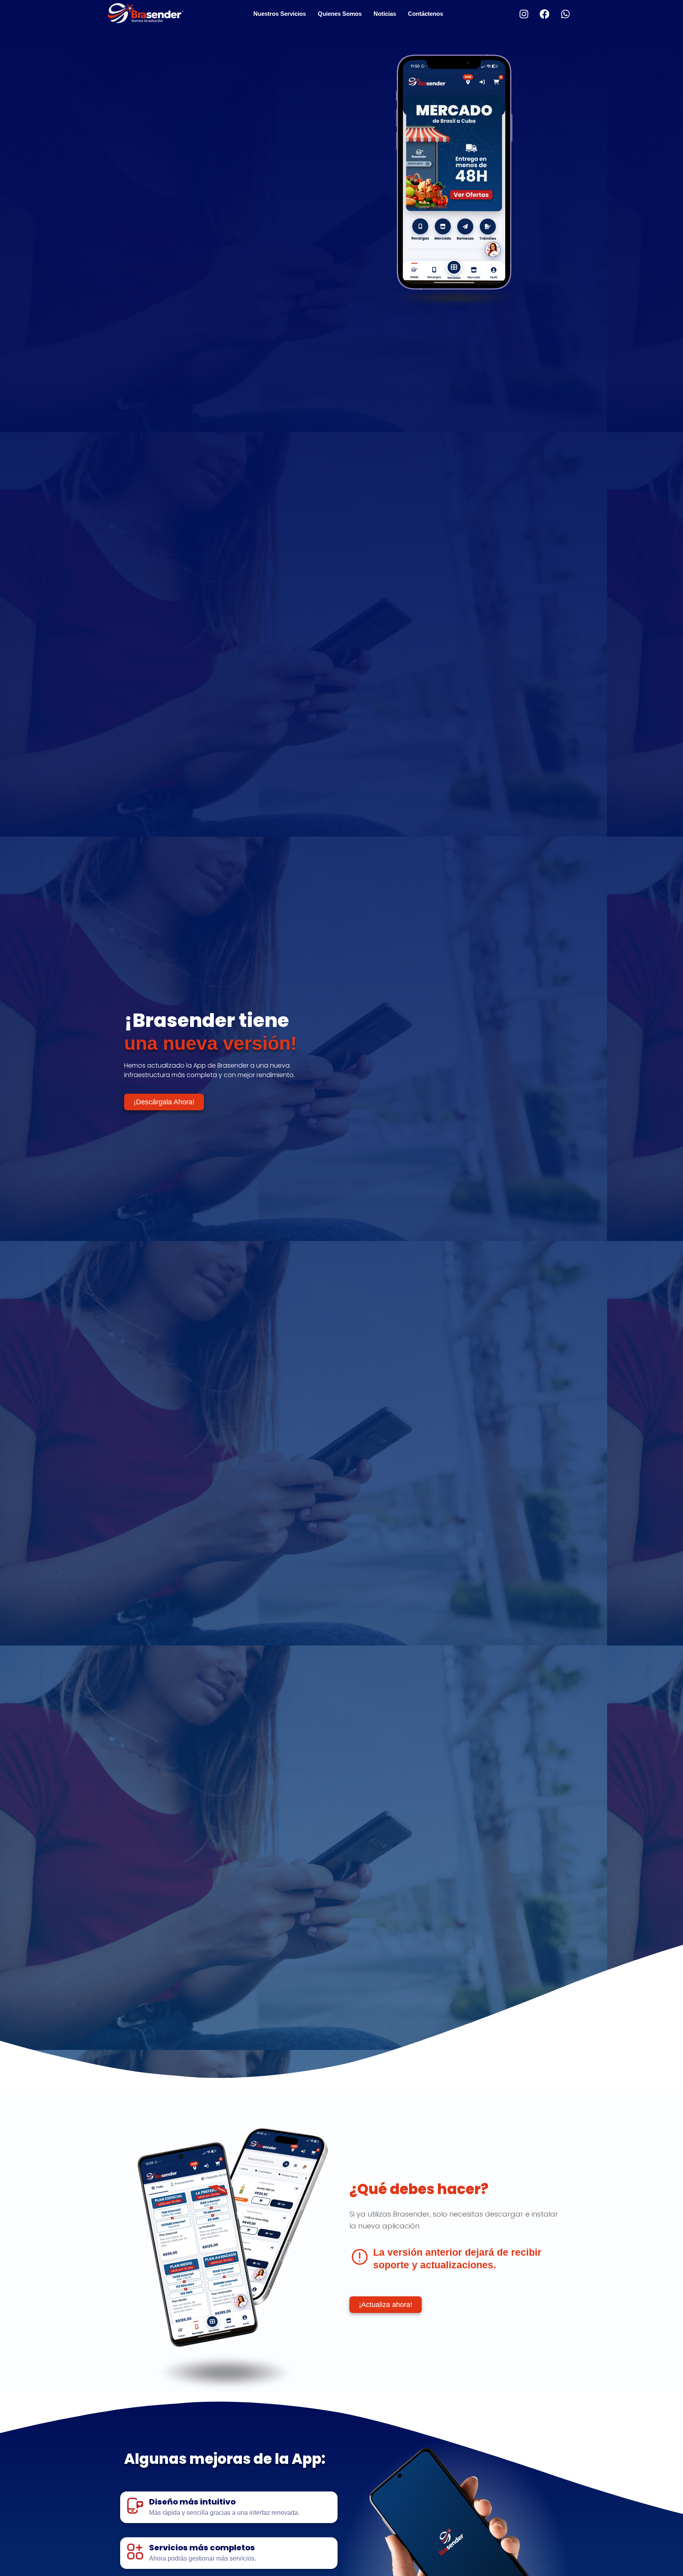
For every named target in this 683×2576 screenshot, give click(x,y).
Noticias (385, 14)
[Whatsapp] (565, 14)
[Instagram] (524, 14)
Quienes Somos (340, 14)
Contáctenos (425, 14)
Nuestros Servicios (280, 14)
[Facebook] (545, 14)
